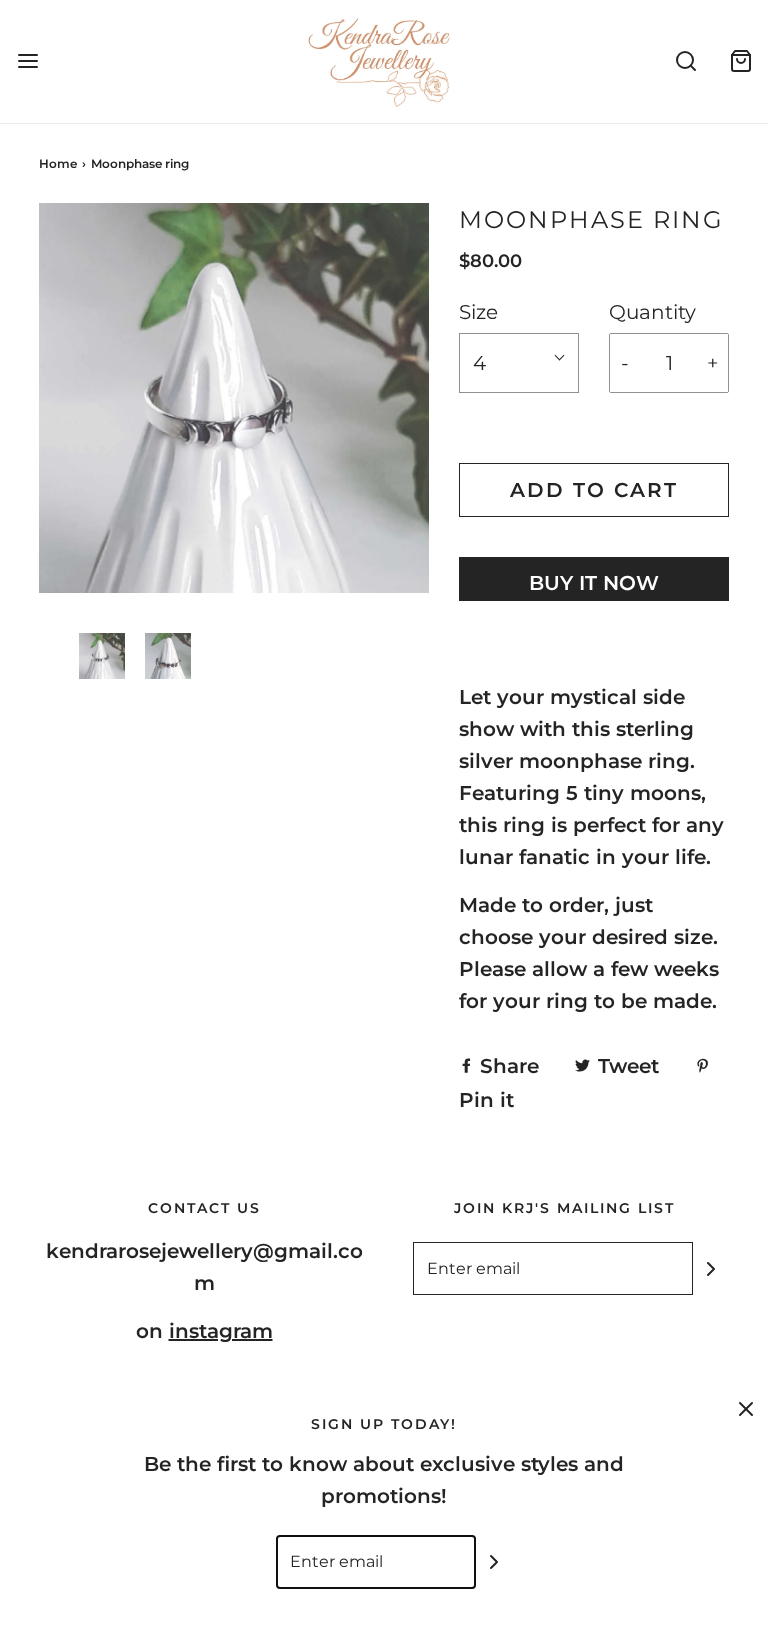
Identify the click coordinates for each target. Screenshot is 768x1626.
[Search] (685, 61)
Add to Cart (594, 490)
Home (58, 163)
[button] (102, 656)
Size (478, 312)
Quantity (652, 312)
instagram (221, 1331)
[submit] (711, 1269)
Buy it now (594, 583)
